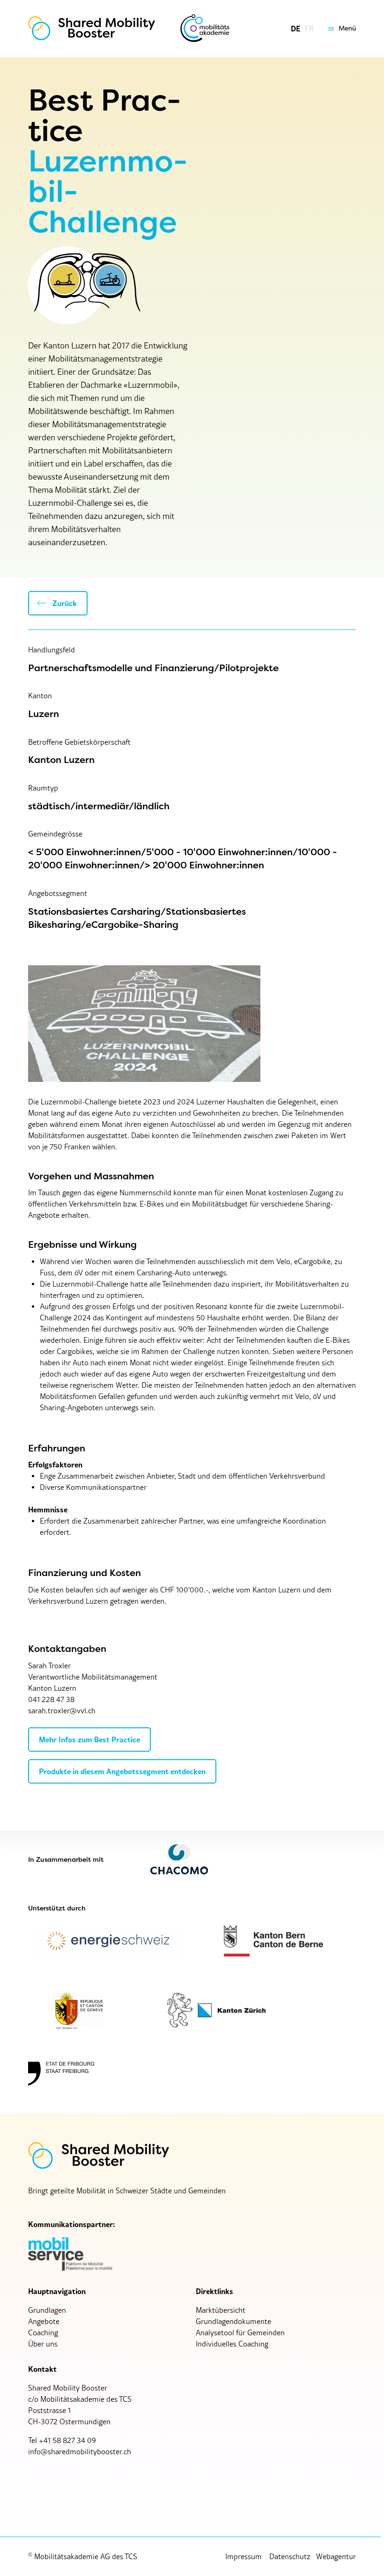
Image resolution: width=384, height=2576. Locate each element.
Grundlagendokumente (233, 2321)
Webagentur (336, 2556)
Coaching (43, 2332)
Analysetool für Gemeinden (240, 2332)
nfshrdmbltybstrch (81, 2451)
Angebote (44, 2321)
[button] (340, 29)
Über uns (43, 2344)
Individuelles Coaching (232, 2344)
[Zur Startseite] (92, 29)
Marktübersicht (221, 2310)
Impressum (244, 2556)
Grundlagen (47, 2310)
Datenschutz (290, 2556)
